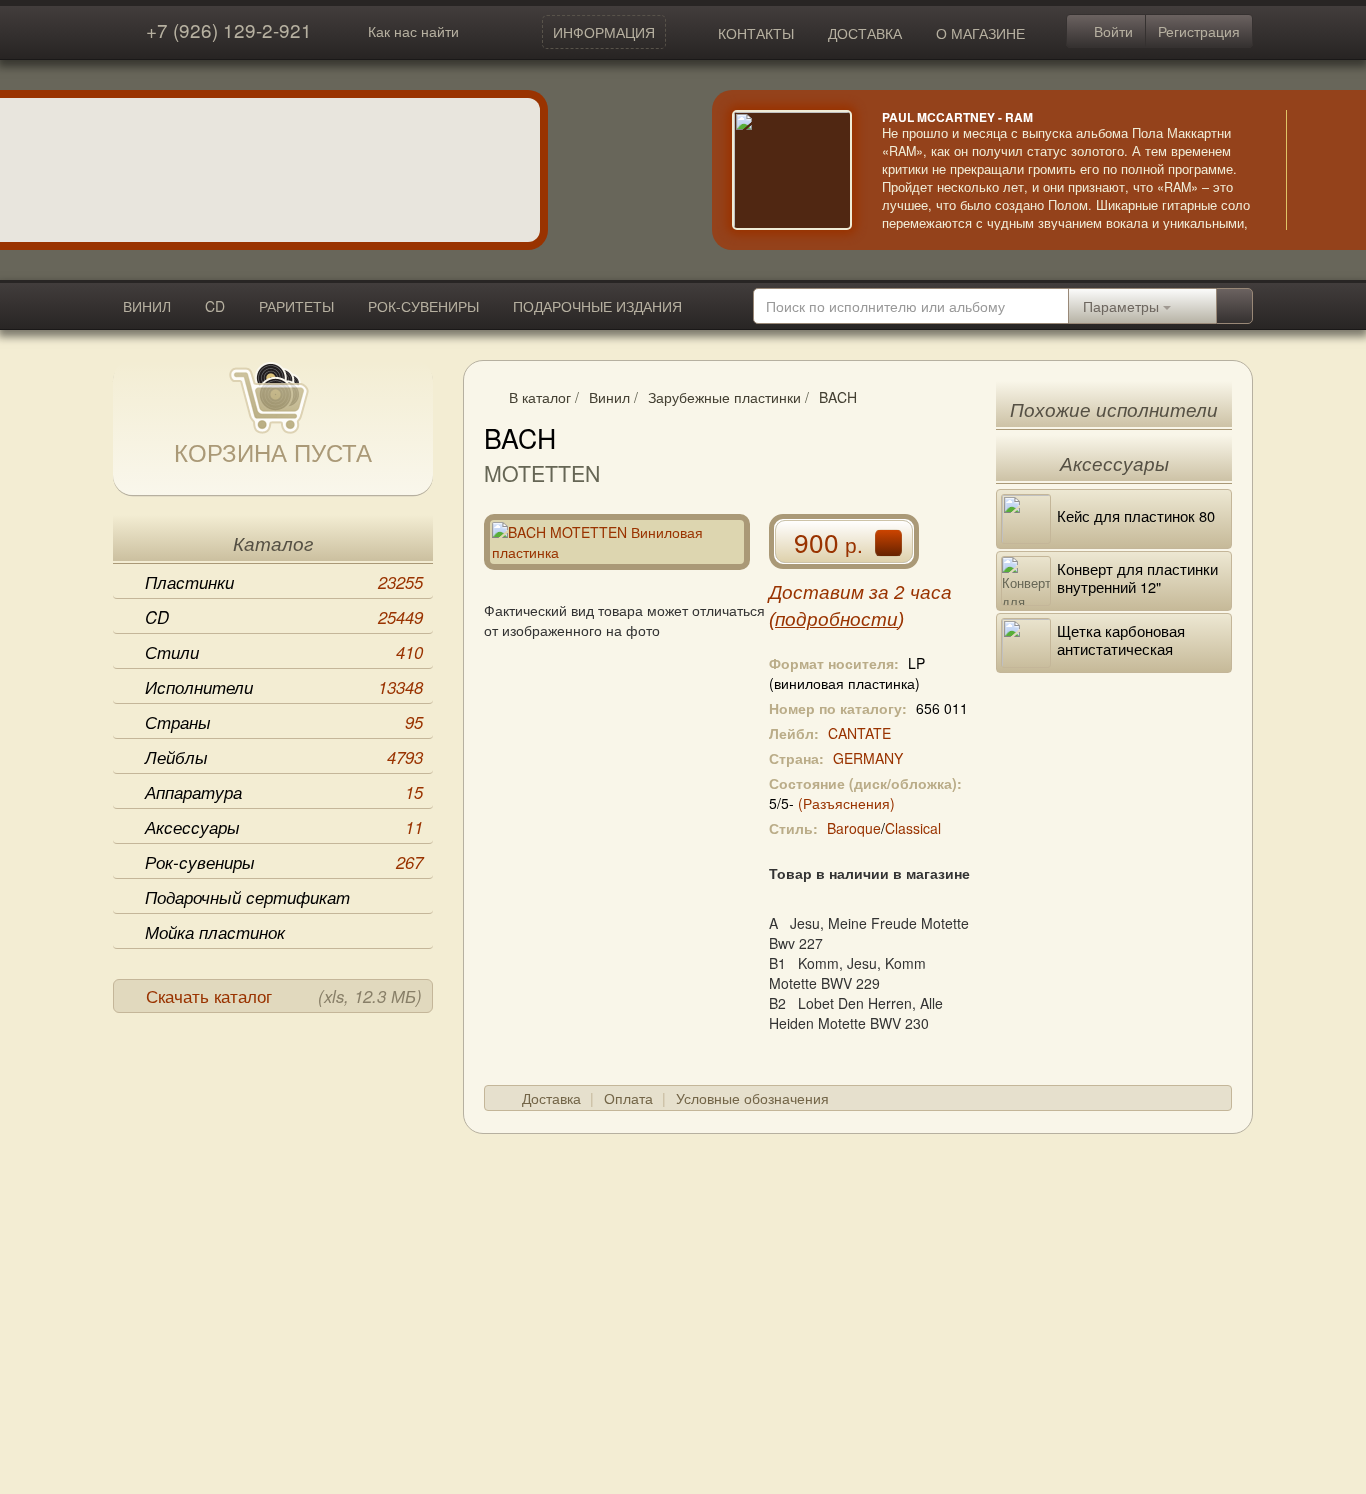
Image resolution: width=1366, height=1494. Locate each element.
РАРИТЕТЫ (296, 306)
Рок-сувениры (284, 862)
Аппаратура (284, 792)
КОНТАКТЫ (756, 33)
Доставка (551, 1098)
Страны (284, 722)
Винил (609, 397)
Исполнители (284, 687)
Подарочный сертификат (247, 897)
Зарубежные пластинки (724, 397)
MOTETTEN (542, 473)
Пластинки (284, 582)
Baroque (854, 828)
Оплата (628, 1098)
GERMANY (868, 758)
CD (215, 306)
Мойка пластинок (215, 932)
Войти (1111, 31)
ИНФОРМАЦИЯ (604, 32)
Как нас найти (413, 31)
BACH (838, 397)
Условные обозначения (752, 1098)
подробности (836, 619)
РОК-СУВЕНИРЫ (423, 306)
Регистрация (1199, 31)
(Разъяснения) (846, 803)
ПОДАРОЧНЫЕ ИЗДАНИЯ (597, 306)
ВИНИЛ (147, 306)
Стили (284, 652)
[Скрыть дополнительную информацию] (1316, 170)
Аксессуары (284, 827)
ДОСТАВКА (865, 33)
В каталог (540, 397)
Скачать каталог (284, 996)
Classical (913, 828)
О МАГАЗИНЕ (980, 33)
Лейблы (284, 757)
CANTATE (859, 733)
